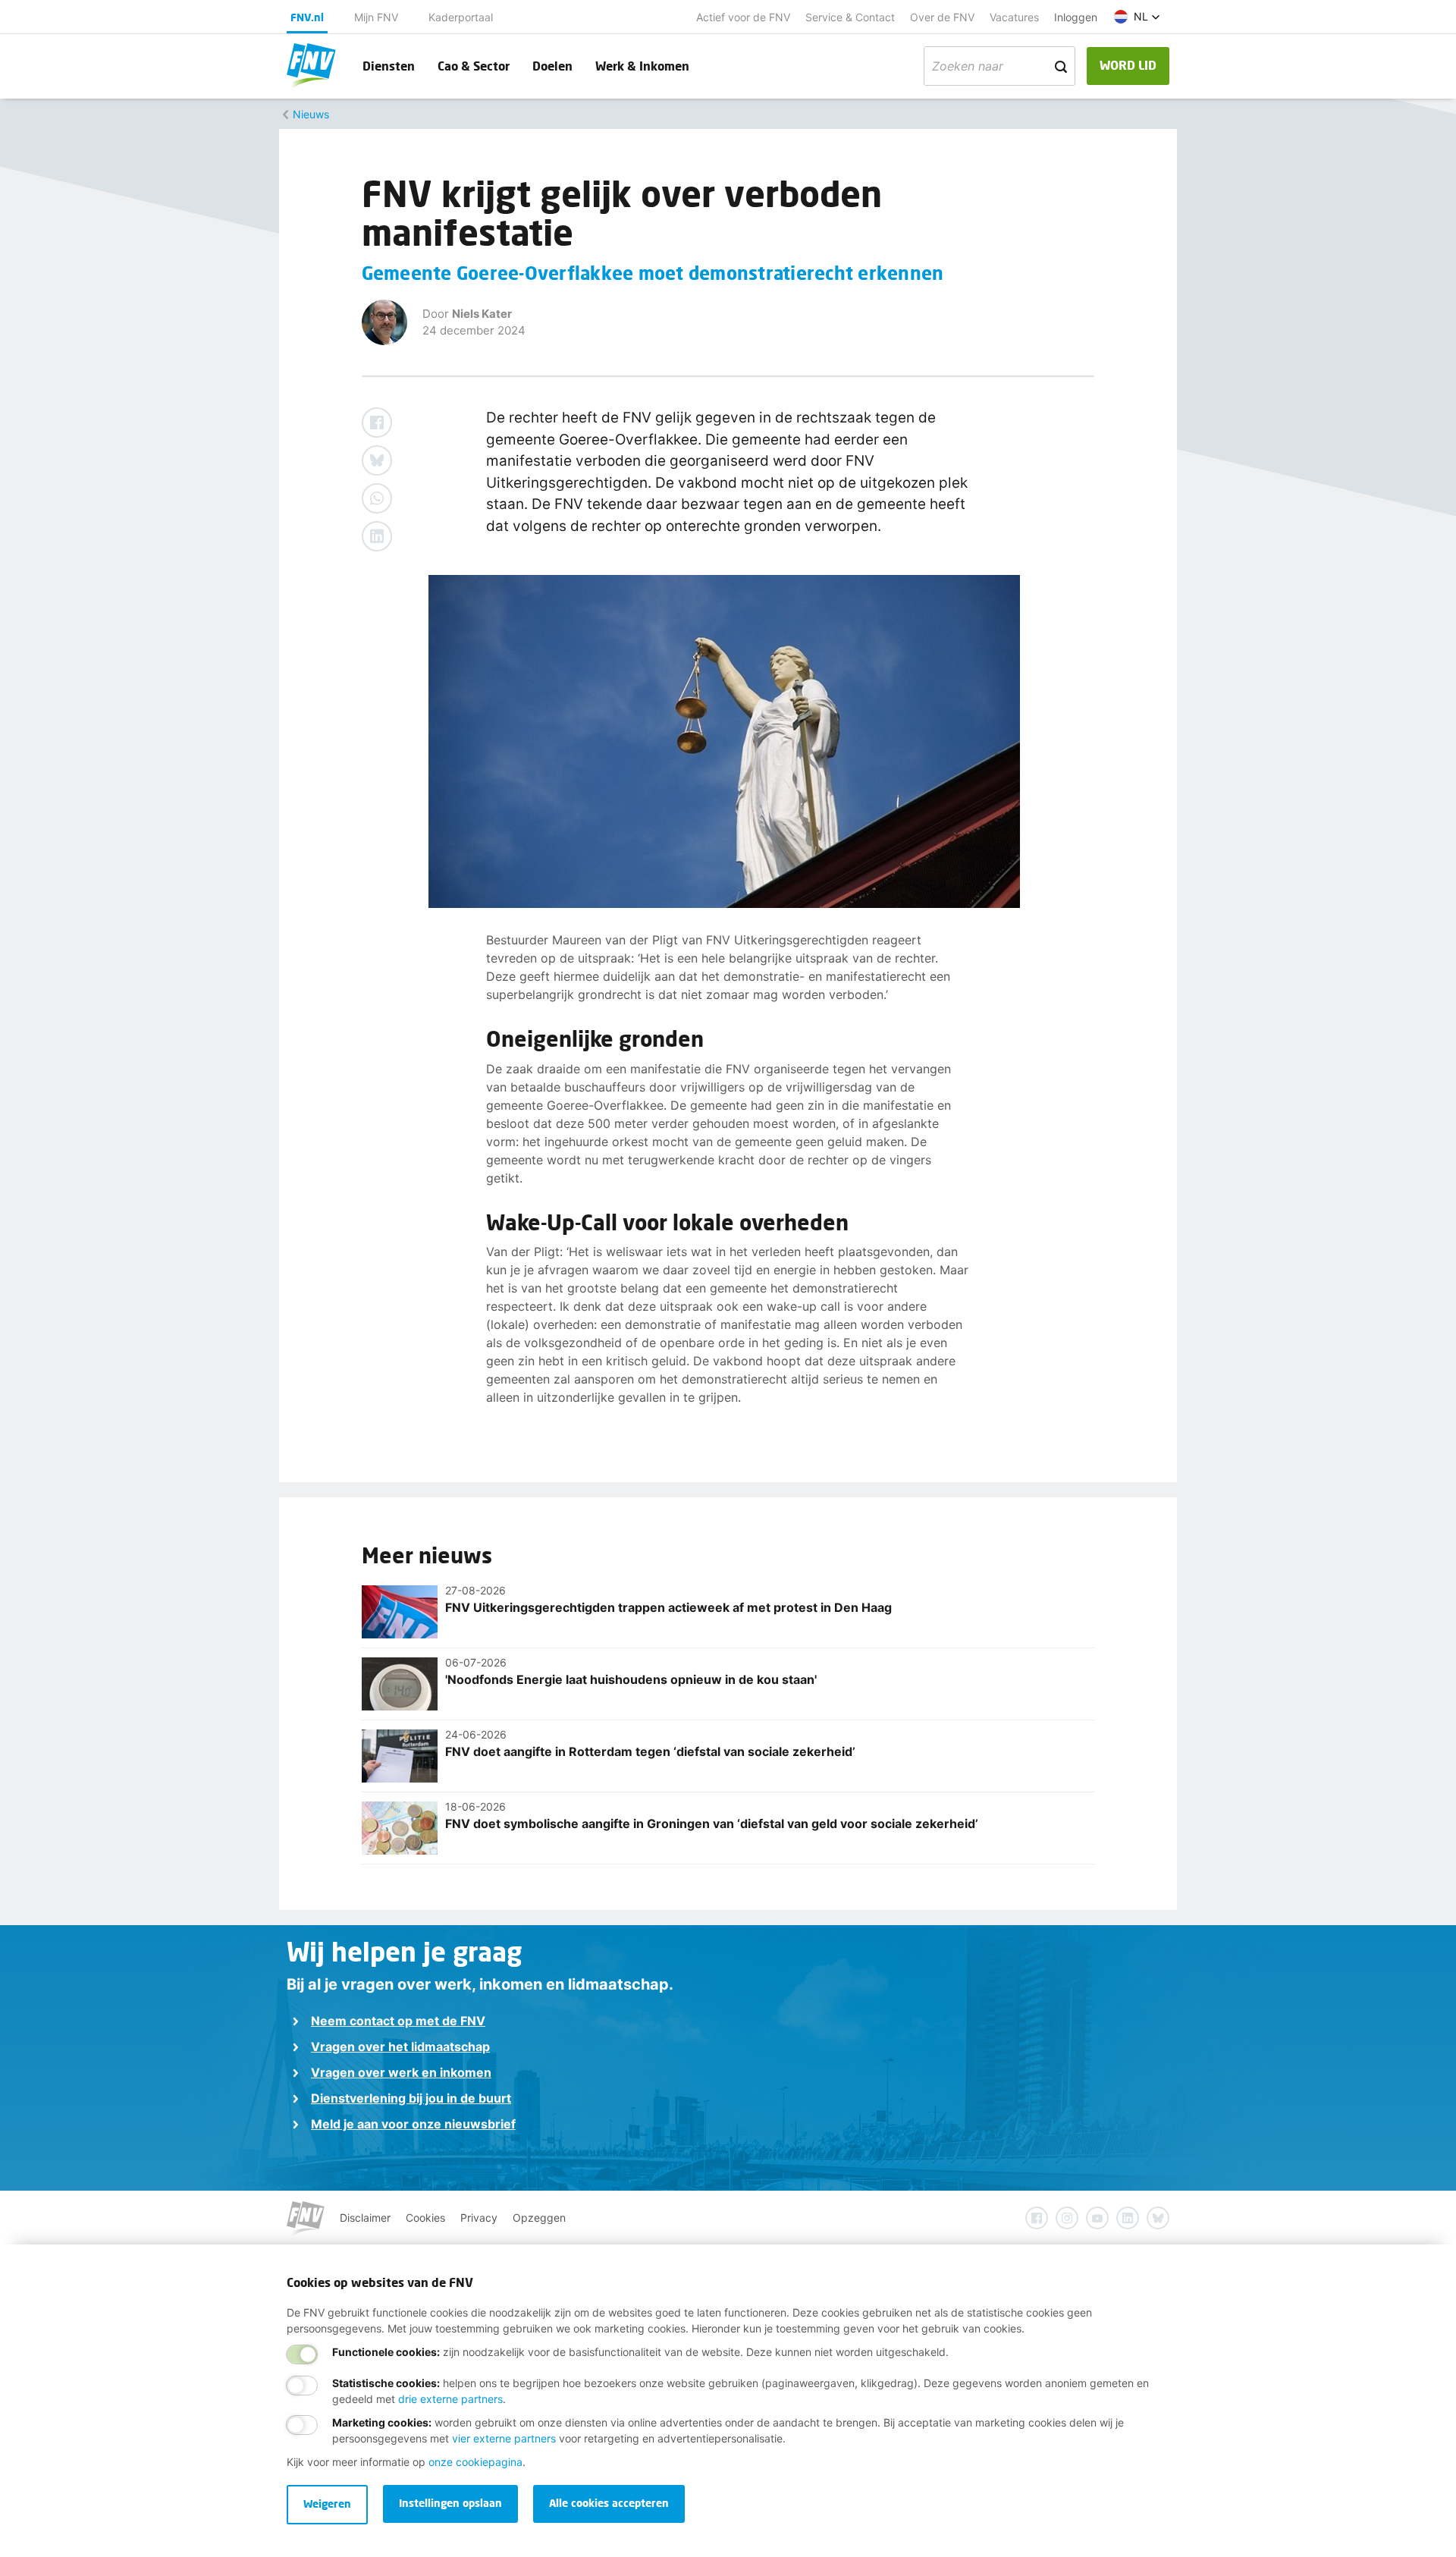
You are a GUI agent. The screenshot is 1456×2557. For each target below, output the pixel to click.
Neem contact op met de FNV (398, 2021)
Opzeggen (539, 2218)
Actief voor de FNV (743, 17)
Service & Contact (850, 17)
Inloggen (1076, 17)
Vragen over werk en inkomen (401, 2072)
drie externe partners (450, 2399)
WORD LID (1128, 65)
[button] (1137, 17)
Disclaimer (365, 2218)
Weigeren (327, 2504)
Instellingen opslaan (450, 2503)
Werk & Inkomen (642, 66)
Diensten (389, 66)
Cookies (425, 2218)
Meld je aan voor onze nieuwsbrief (413, 2124)
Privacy (479, 2218)
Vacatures (1014, 17)
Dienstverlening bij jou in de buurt (411, 2098)
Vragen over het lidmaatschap (400, 2047)
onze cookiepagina (475, 2462)
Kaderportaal (461, 17)
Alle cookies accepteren (609, 2503)
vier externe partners (504, 2438)
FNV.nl (307, 17)
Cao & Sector (474, 66)
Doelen (552, 66)
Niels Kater (482, 314)
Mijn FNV (376, 17)
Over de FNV (942, 17)
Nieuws (311, 114)
